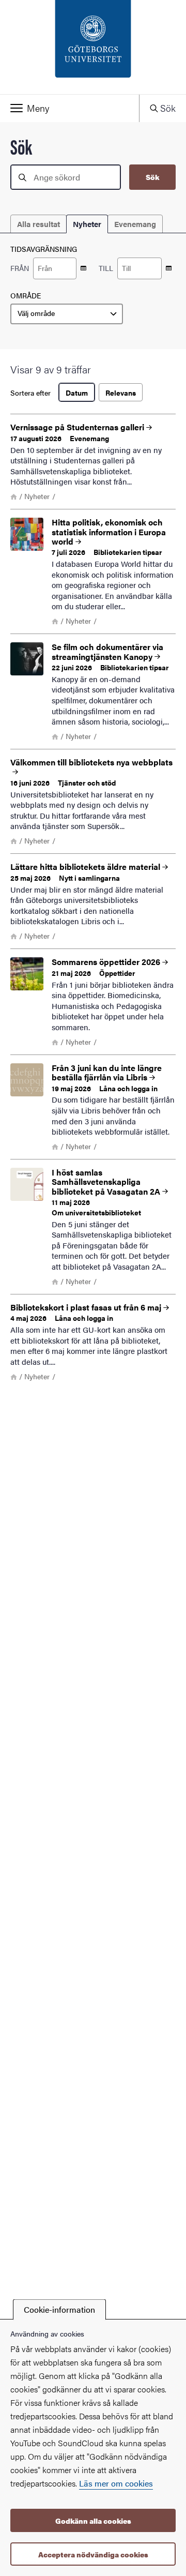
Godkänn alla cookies (93, 2521)
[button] (69, 108)
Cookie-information (59, 2309)
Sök (152, 177)
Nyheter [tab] (87, 224)
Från (20, 268)
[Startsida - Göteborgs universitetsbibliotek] (93, 47)
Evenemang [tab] (135, 224)
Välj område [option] (36, 313)
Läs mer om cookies (116, 2483)
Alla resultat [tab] (38, 224)
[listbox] (67, 314)
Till (106, 268)
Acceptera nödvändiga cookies (93, 2554)
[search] (66, 177)
